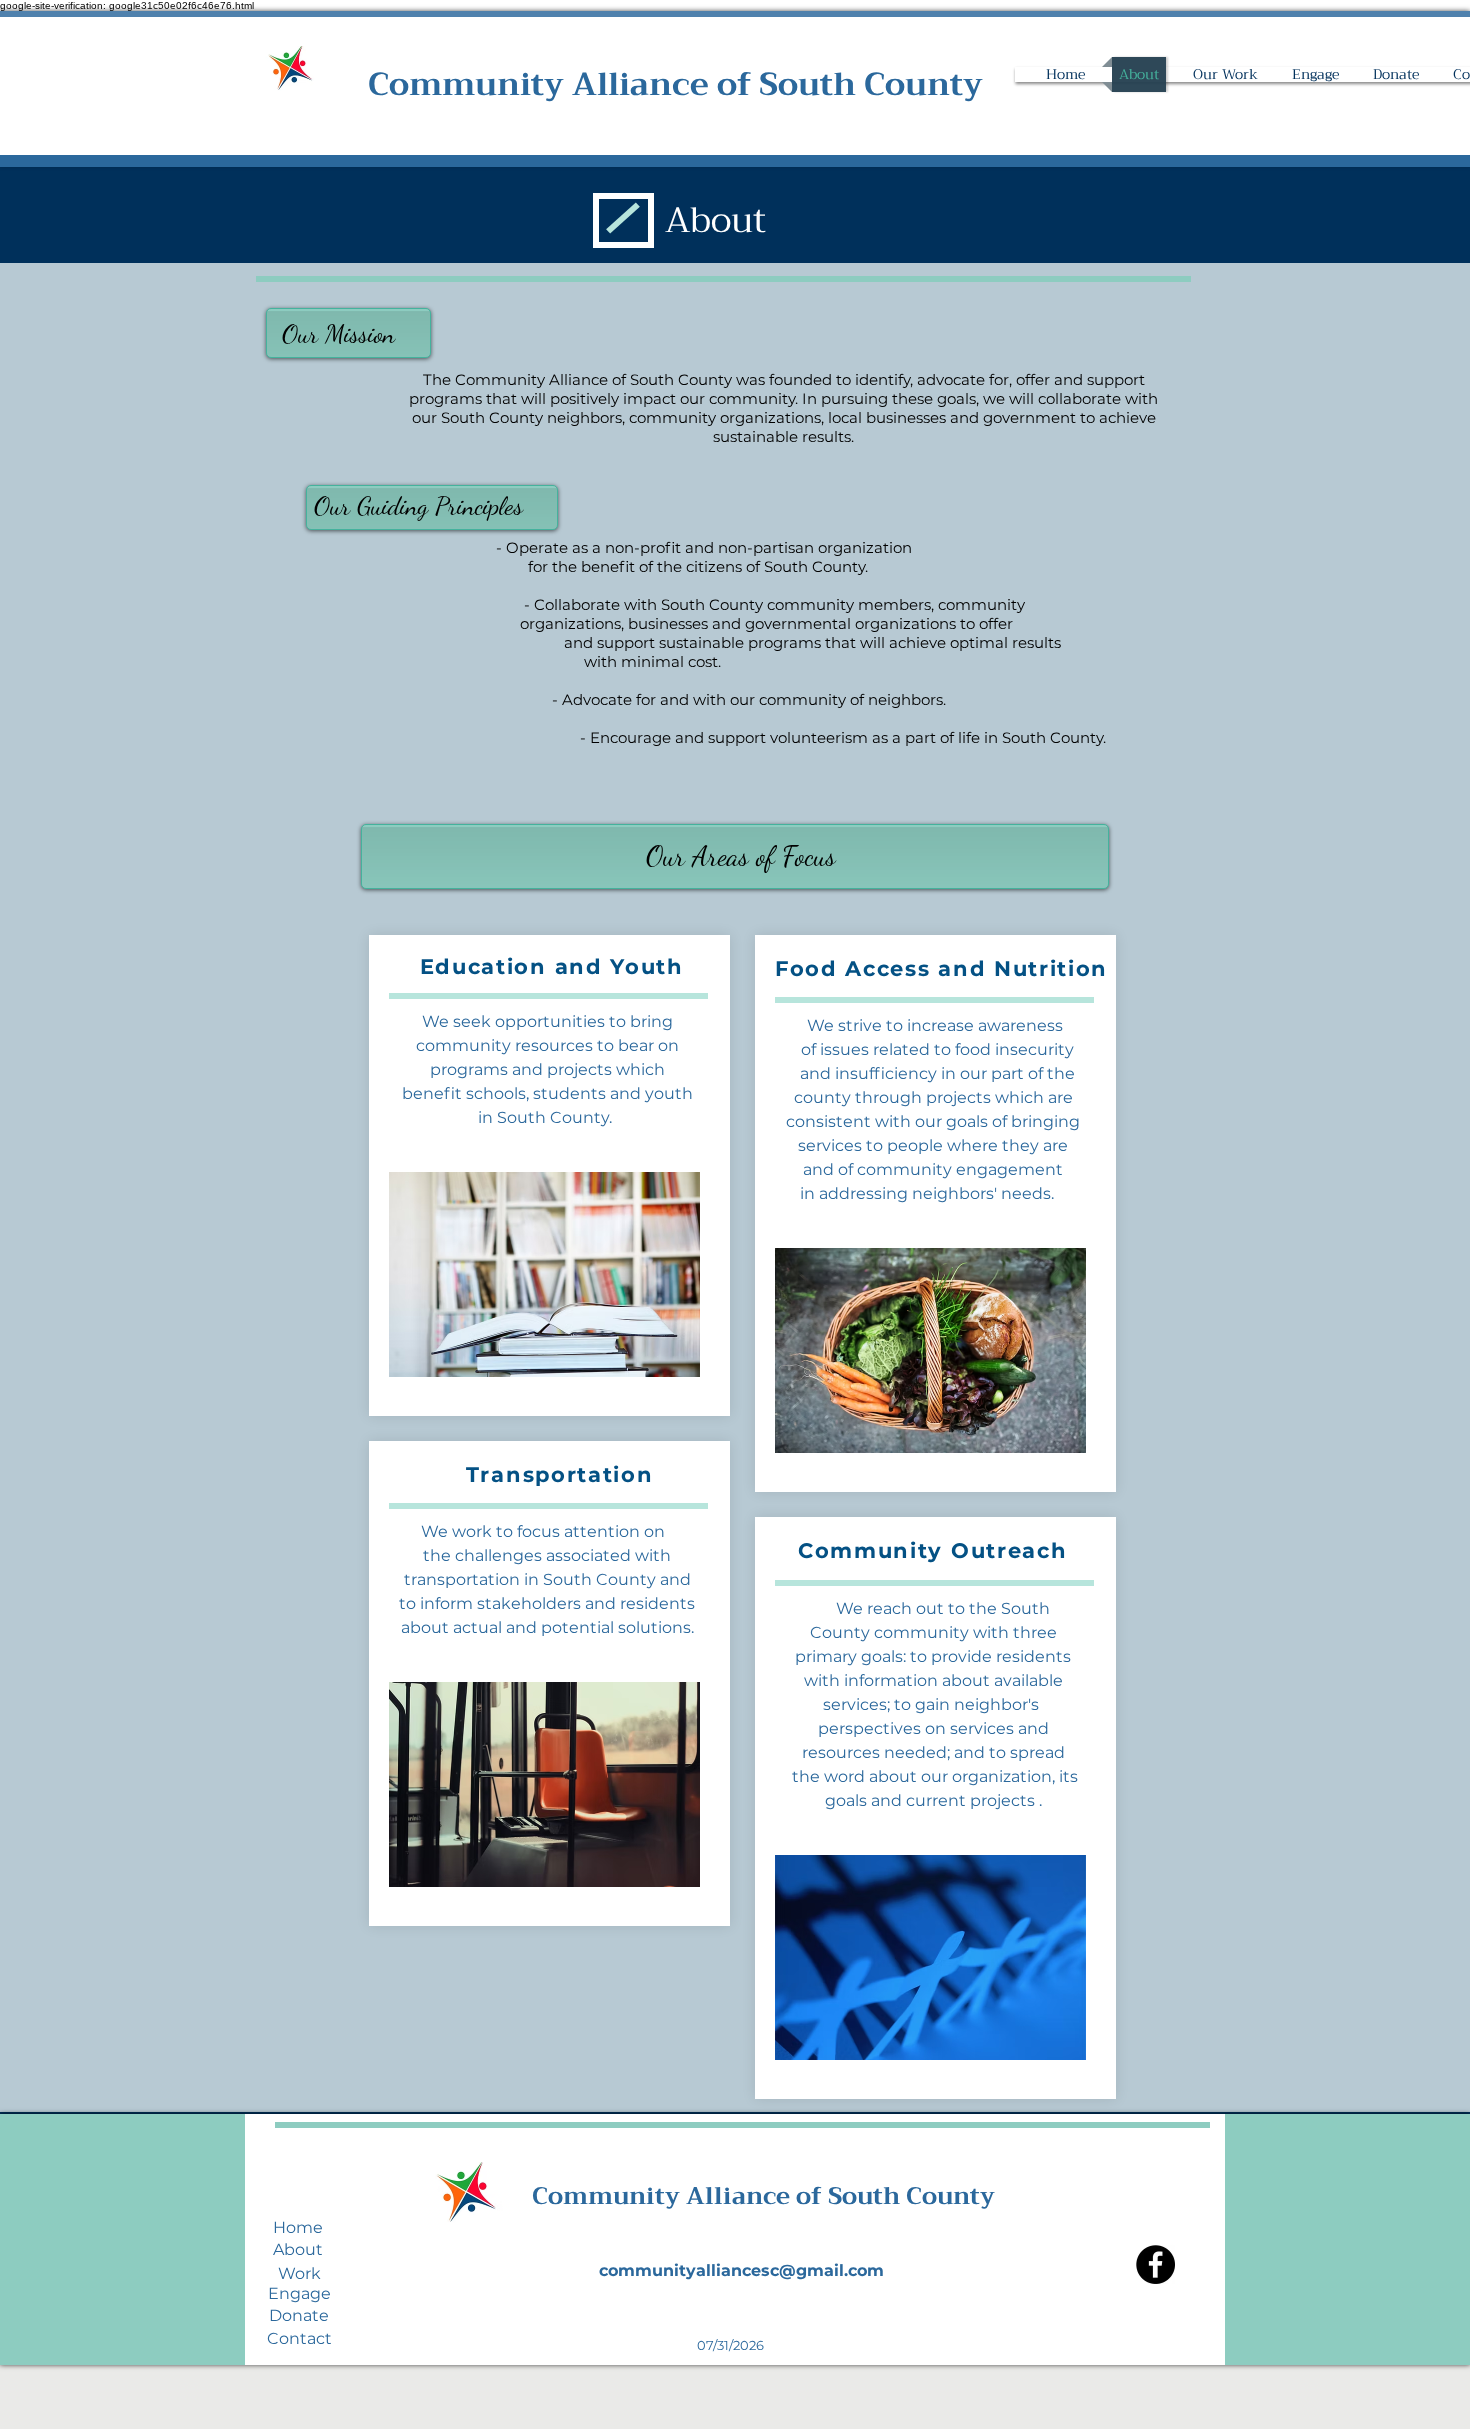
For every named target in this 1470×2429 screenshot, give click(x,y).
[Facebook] (1155, 2264)
